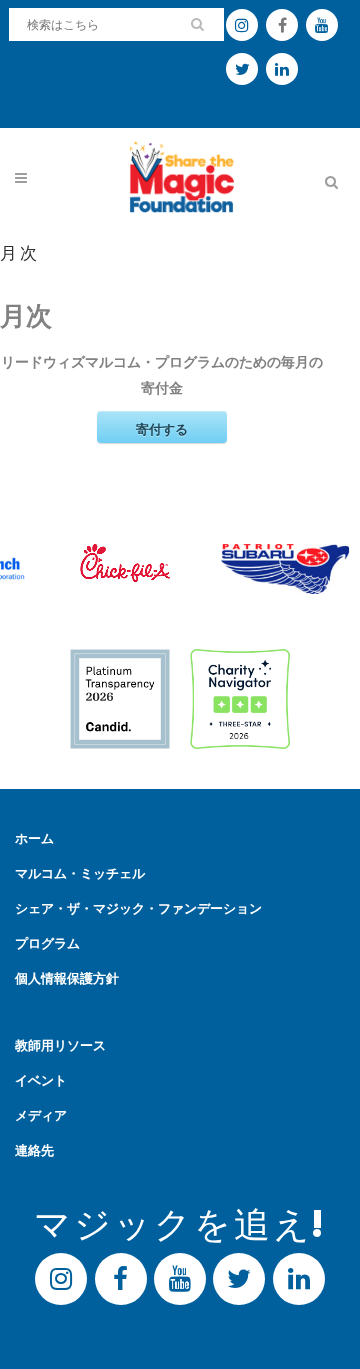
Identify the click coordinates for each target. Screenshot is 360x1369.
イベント (41, 1080)
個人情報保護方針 (67, 978)
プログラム (47, 943)
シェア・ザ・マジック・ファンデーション (138, 908)
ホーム (34, 838)
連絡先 (34, 1150)
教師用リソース (60, 1045)
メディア (41, 1115)
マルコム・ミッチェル (80, 873)
